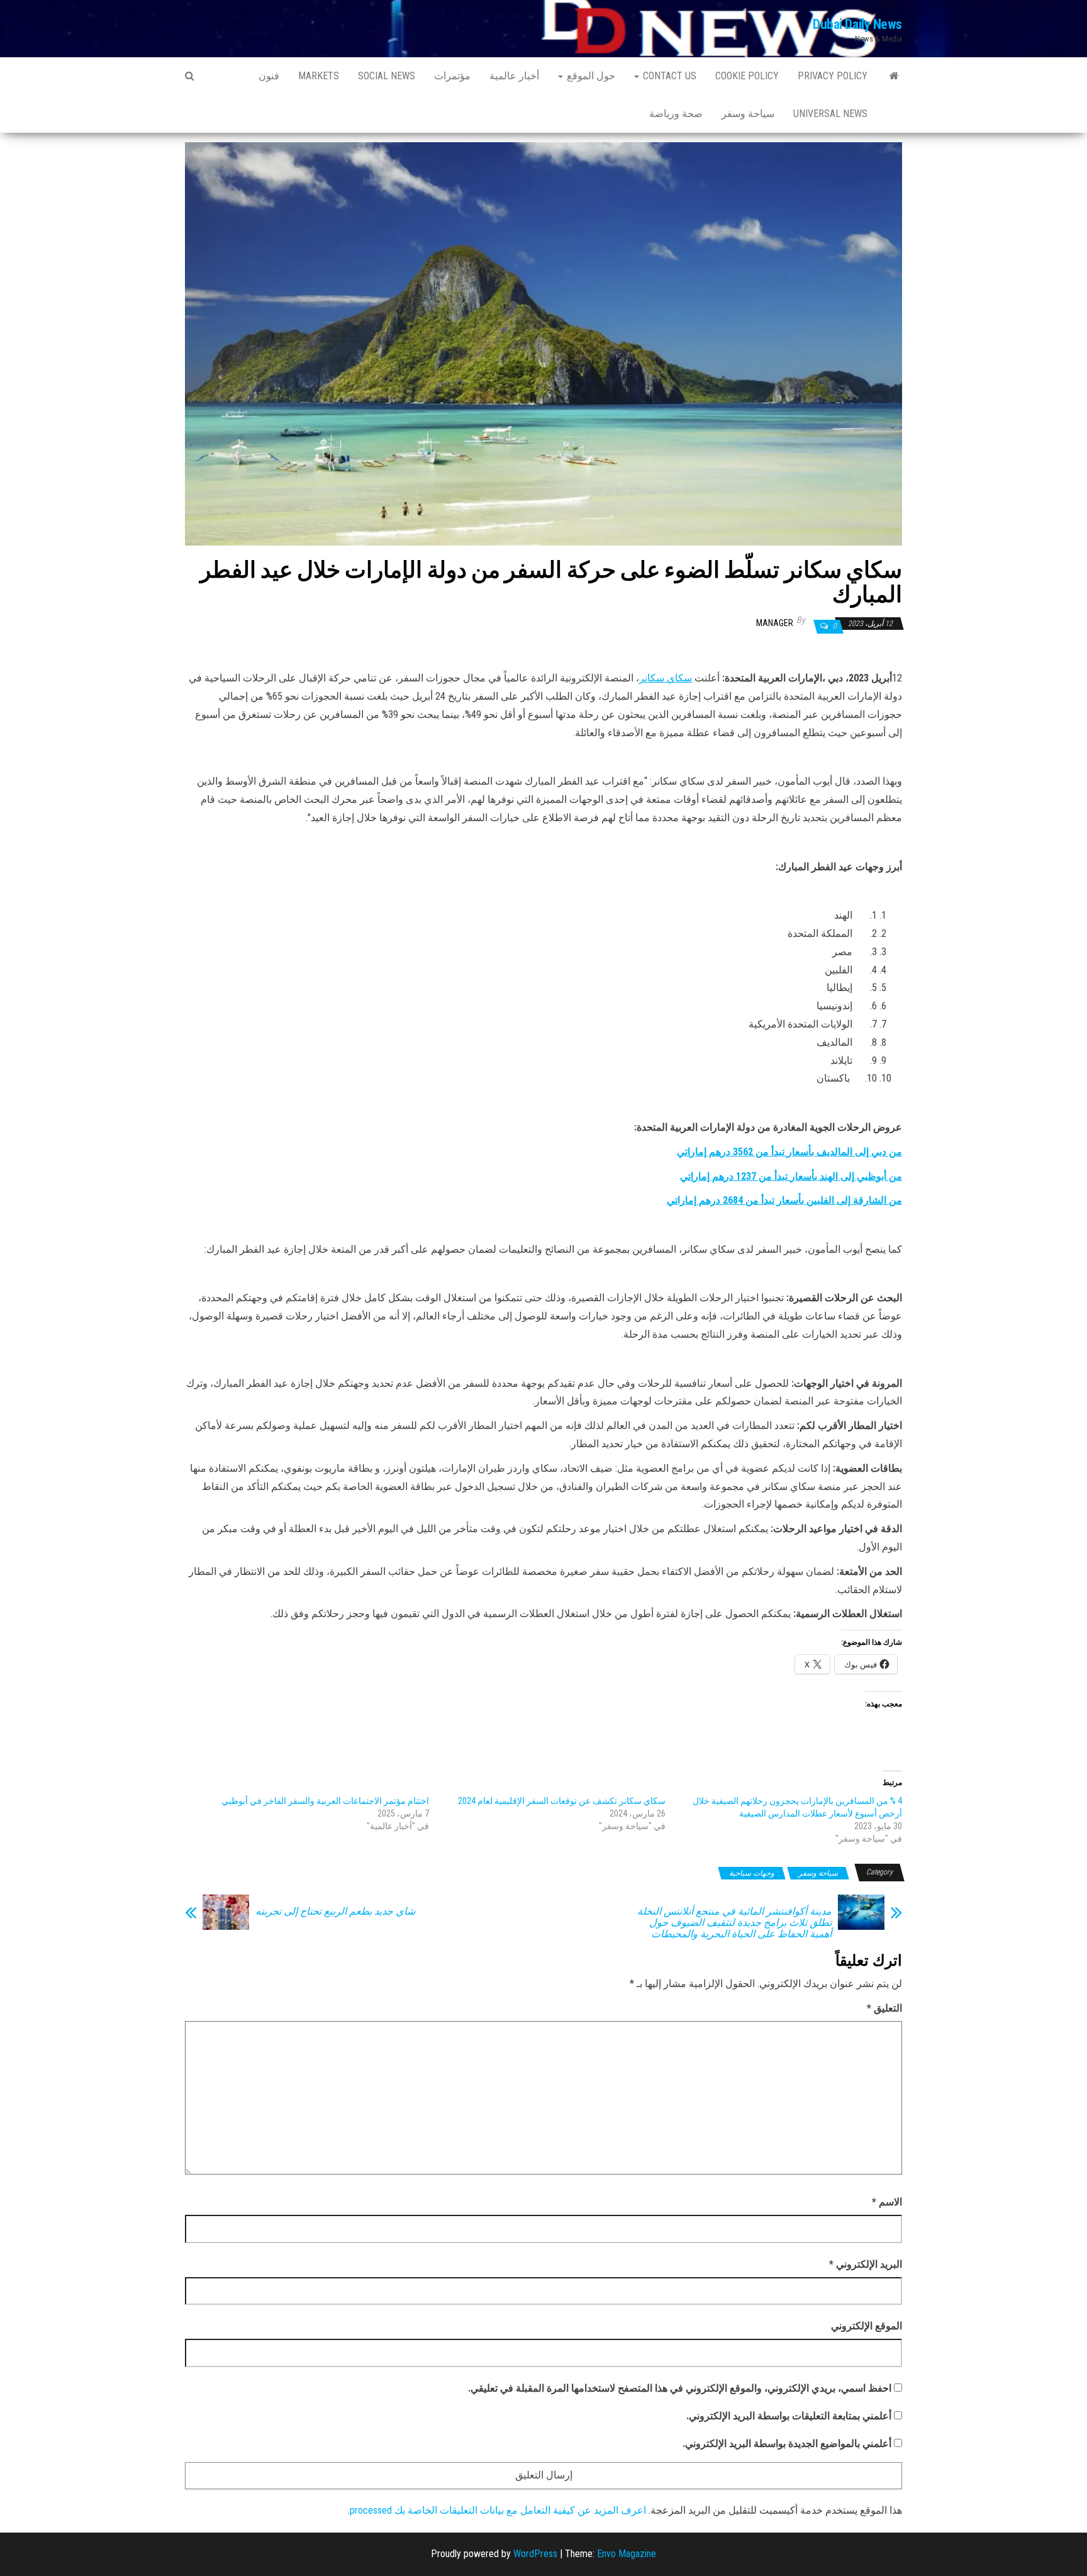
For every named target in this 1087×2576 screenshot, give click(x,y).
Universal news (830, 114)
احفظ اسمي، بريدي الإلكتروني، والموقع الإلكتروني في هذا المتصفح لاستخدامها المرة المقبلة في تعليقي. (680, 2388)
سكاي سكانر (666, 678)
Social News (387, 76)
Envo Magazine (627, 2554)
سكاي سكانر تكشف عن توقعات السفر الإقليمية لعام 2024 (562, 1801)
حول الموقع (590, 76)
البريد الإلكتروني (866, 2264)
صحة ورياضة (676, 114)
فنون (269, 76)
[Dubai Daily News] (894, 76)
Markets (319, 76)
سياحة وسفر (748, 114)
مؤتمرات (452, 76)
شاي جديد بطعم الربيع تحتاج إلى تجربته (335, 1912)
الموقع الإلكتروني (867, 2326)
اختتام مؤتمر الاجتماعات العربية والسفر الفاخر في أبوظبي (325, 1801)
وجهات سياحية (752, 1873)
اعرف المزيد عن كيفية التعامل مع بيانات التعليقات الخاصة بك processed (498, 2510)
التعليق (884, 2008)
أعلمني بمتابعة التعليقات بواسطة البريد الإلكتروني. (789, 2416)
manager (775, 623)
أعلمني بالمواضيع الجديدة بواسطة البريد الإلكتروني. (787, 2444)
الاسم (887, 2202)
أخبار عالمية (514, 76)
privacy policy (833, 76)
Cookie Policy (747, 76)
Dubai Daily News (857, 24)
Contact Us (668, 76)
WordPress (535, 2554)
